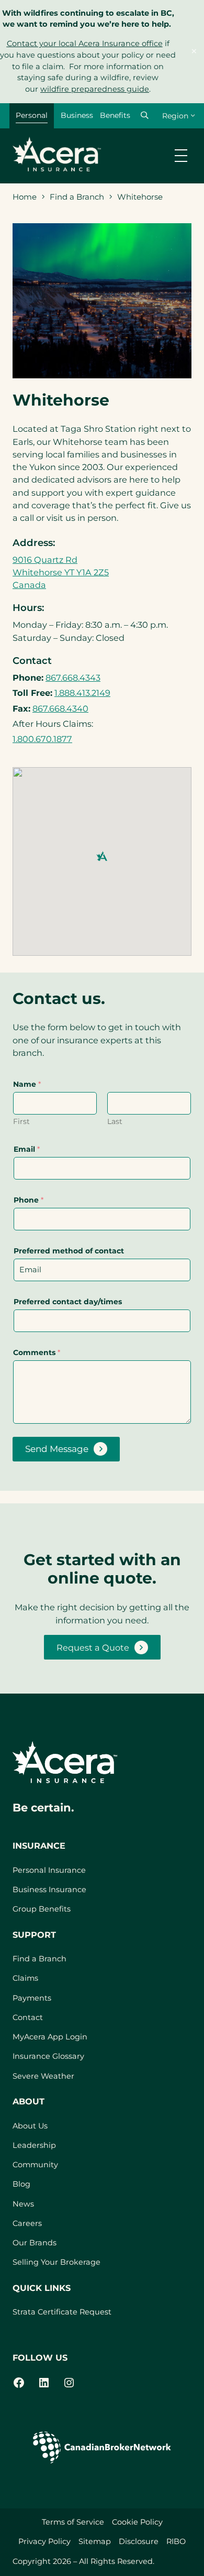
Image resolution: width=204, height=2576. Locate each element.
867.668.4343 (73, 678)
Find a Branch (77, 197)
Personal (32, 115)
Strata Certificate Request (62, 2312)
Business (77, 115)
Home (25, 197)
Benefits (115, 115)
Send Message (57, 1449)
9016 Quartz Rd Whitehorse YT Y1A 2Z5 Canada (61, 572)
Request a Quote (93, 1647)
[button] (144, 115)
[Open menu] (181, 156)
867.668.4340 (60, 708)
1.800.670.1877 (42, 739)
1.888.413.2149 (82, 693)
